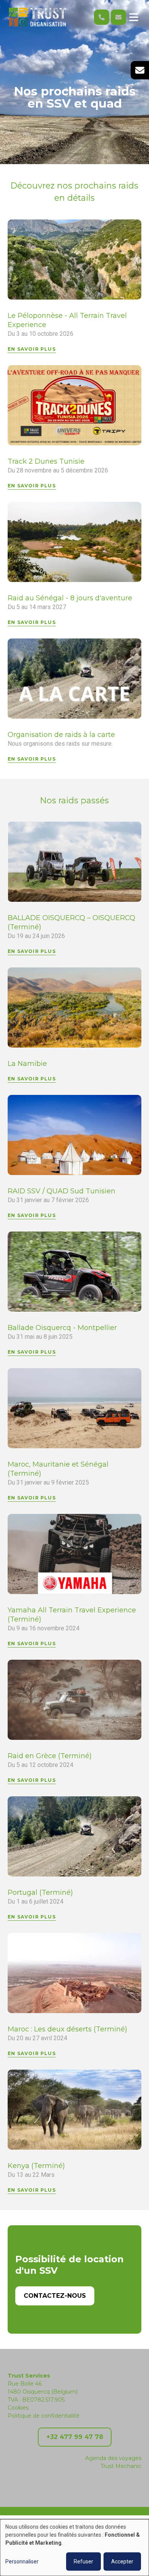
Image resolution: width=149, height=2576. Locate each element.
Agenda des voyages (113, 2458)
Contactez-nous (55, 2296)
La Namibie (27, 1064)
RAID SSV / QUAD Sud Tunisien (62, 1191)
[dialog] (74, 2548)
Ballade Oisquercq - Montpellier (62, 1328)
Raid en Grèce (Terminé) (50, 1756)
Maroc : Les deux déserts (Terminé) (67, 2029)
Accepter (122, 2561)
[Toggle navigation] (134, 17)
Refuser (83, 2561)
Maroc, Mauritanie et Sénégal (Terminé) (58, 1469)
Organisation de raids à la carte (61, 735)
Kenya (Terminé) (36, 2166)
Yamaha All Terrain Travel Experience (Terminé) (72, 1615)
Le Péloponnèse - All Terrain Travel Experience (67, 320)
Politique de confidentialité (44, 2416)
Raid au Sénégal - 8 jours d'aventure (70, 598)
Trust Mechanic (121, 2466)
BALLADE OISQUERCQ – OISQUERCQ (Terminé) (71, 922)
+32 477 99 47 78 (75, 2437)
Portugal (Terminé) (40, 1893)
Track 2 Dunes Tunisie (46, 461)
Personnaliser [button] (22, 2561)
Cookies (18, 2408)
